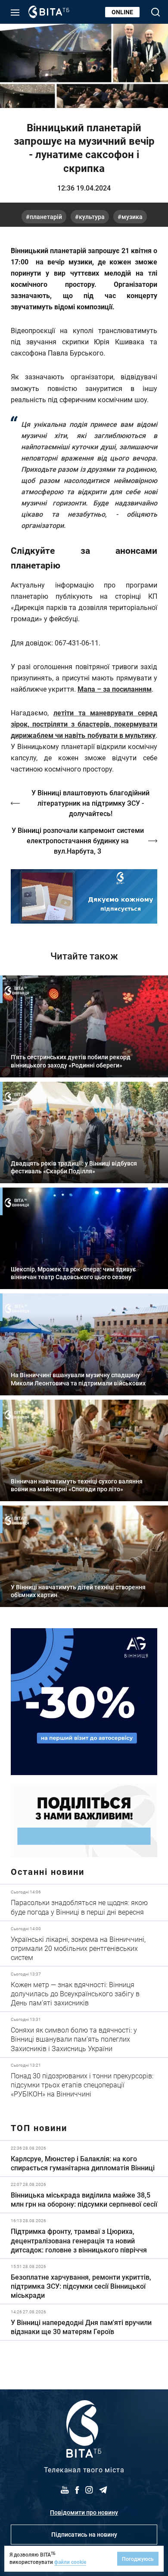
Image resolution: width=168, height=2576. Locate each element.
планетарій (46, 217)
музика (132, 217)
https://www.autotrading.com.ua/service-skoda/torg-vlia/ (84, 1702)
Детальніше (84, 1902)
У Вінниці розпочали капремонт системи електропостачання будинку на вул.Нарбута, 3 (78, 840)
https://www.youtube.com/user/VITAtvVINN (84, 896)
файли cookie (70, 2562)
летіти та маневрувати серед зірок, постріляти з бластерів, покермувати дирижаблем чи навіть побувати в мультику (84, 724)
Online (122, 12)
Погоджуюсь (138, 2559)
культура (92, 217)
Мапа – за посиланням (115, 689)
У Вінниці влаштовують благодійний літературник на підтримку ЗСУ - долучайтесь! (90, 803)
